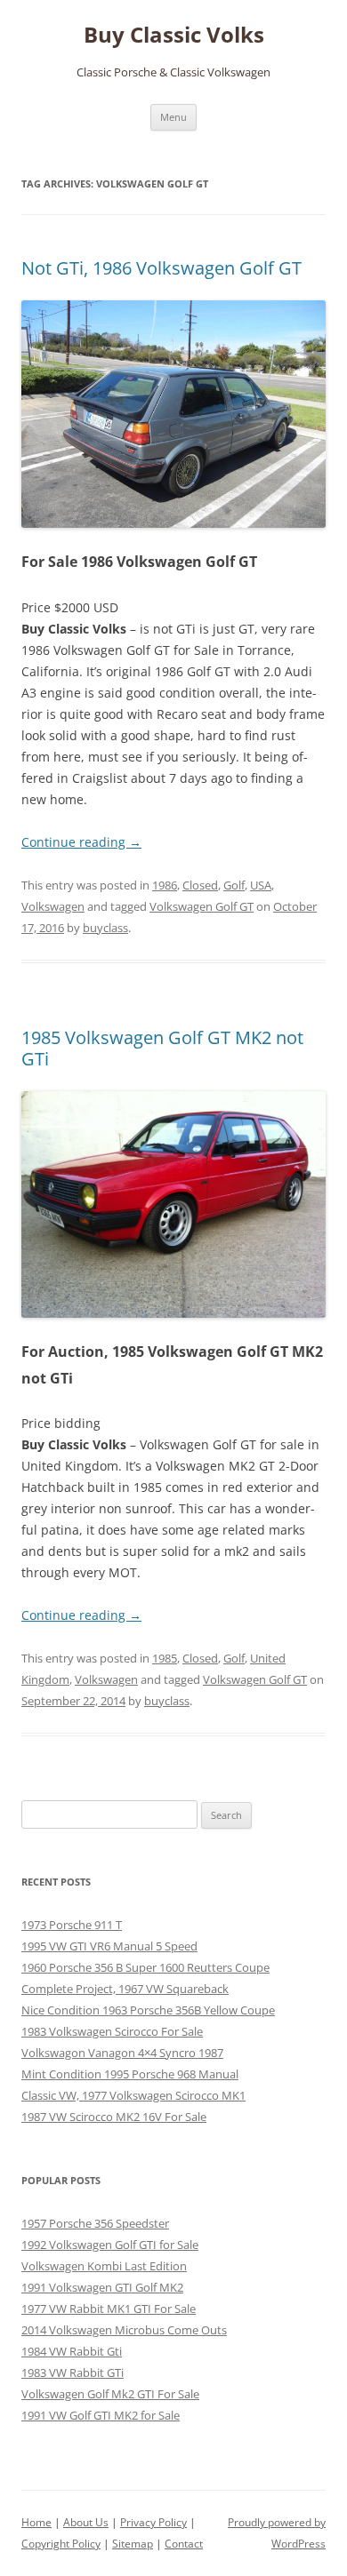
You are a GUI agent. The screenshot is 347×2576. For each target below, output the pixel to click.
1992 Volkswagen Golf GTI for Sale (110, 2245)
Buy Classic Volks (174, 35)
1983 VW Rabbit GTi (73, 2373)
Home (36, 2522)
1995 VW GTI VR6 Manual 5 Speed (109, 1946)
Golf (234, 885)
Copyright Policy (61, 2544)
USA (261, 885)
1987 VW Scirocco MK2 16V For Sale (114, 2117)
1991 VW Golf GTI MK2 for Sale (101, 2415)
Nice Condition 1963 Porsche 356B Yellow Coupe (148, 2010)
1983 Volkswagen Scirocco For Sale (112, 2031)
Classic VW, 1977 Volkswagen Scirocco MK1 (133, 2095)
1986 (165, 885)
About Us (86, 2522)
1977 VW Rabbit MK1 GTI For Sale (109, 2309)
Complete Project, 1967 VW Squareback (125, 1989)
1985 (165, 1658)
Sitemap (133, 2544)
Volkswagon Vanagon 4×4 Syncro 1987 (122, 2053)
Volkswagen (53, 906)
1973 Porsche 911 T (72, 1925)
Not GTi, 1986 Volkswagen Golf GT (161, 268)
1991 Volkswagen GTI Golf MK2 (102, 2287)
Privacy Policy (153, 2522)
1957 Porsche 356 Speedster (95, 2223)
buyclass (105, 928)
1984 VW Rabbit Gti (72, 2351)
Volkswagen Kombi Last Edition (104, 2266)
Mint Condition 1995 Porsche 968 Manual (130, 2074)
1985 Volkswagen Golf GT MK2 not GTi (162, 1048)
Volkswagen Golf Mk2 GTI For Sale (110, 2394)
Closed (200, 885)
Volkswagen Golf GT (202, 906)
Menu (173, 117)
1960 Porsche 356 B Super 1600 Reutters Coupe (145, 1967)
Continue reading (81, 842)
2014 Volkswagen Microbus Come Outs (124, 2330)
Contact (184, 2544)
